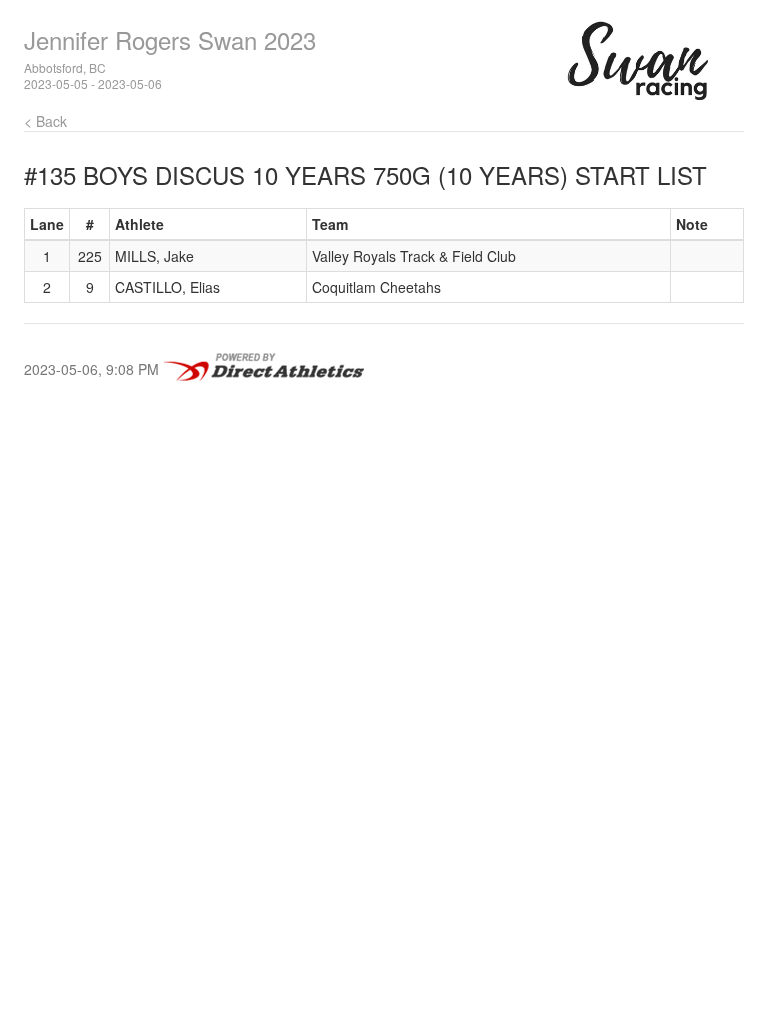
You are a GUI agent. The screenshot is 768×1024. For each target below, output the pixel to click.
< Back (45, 121)
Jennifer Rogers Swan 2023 (170, 39)
